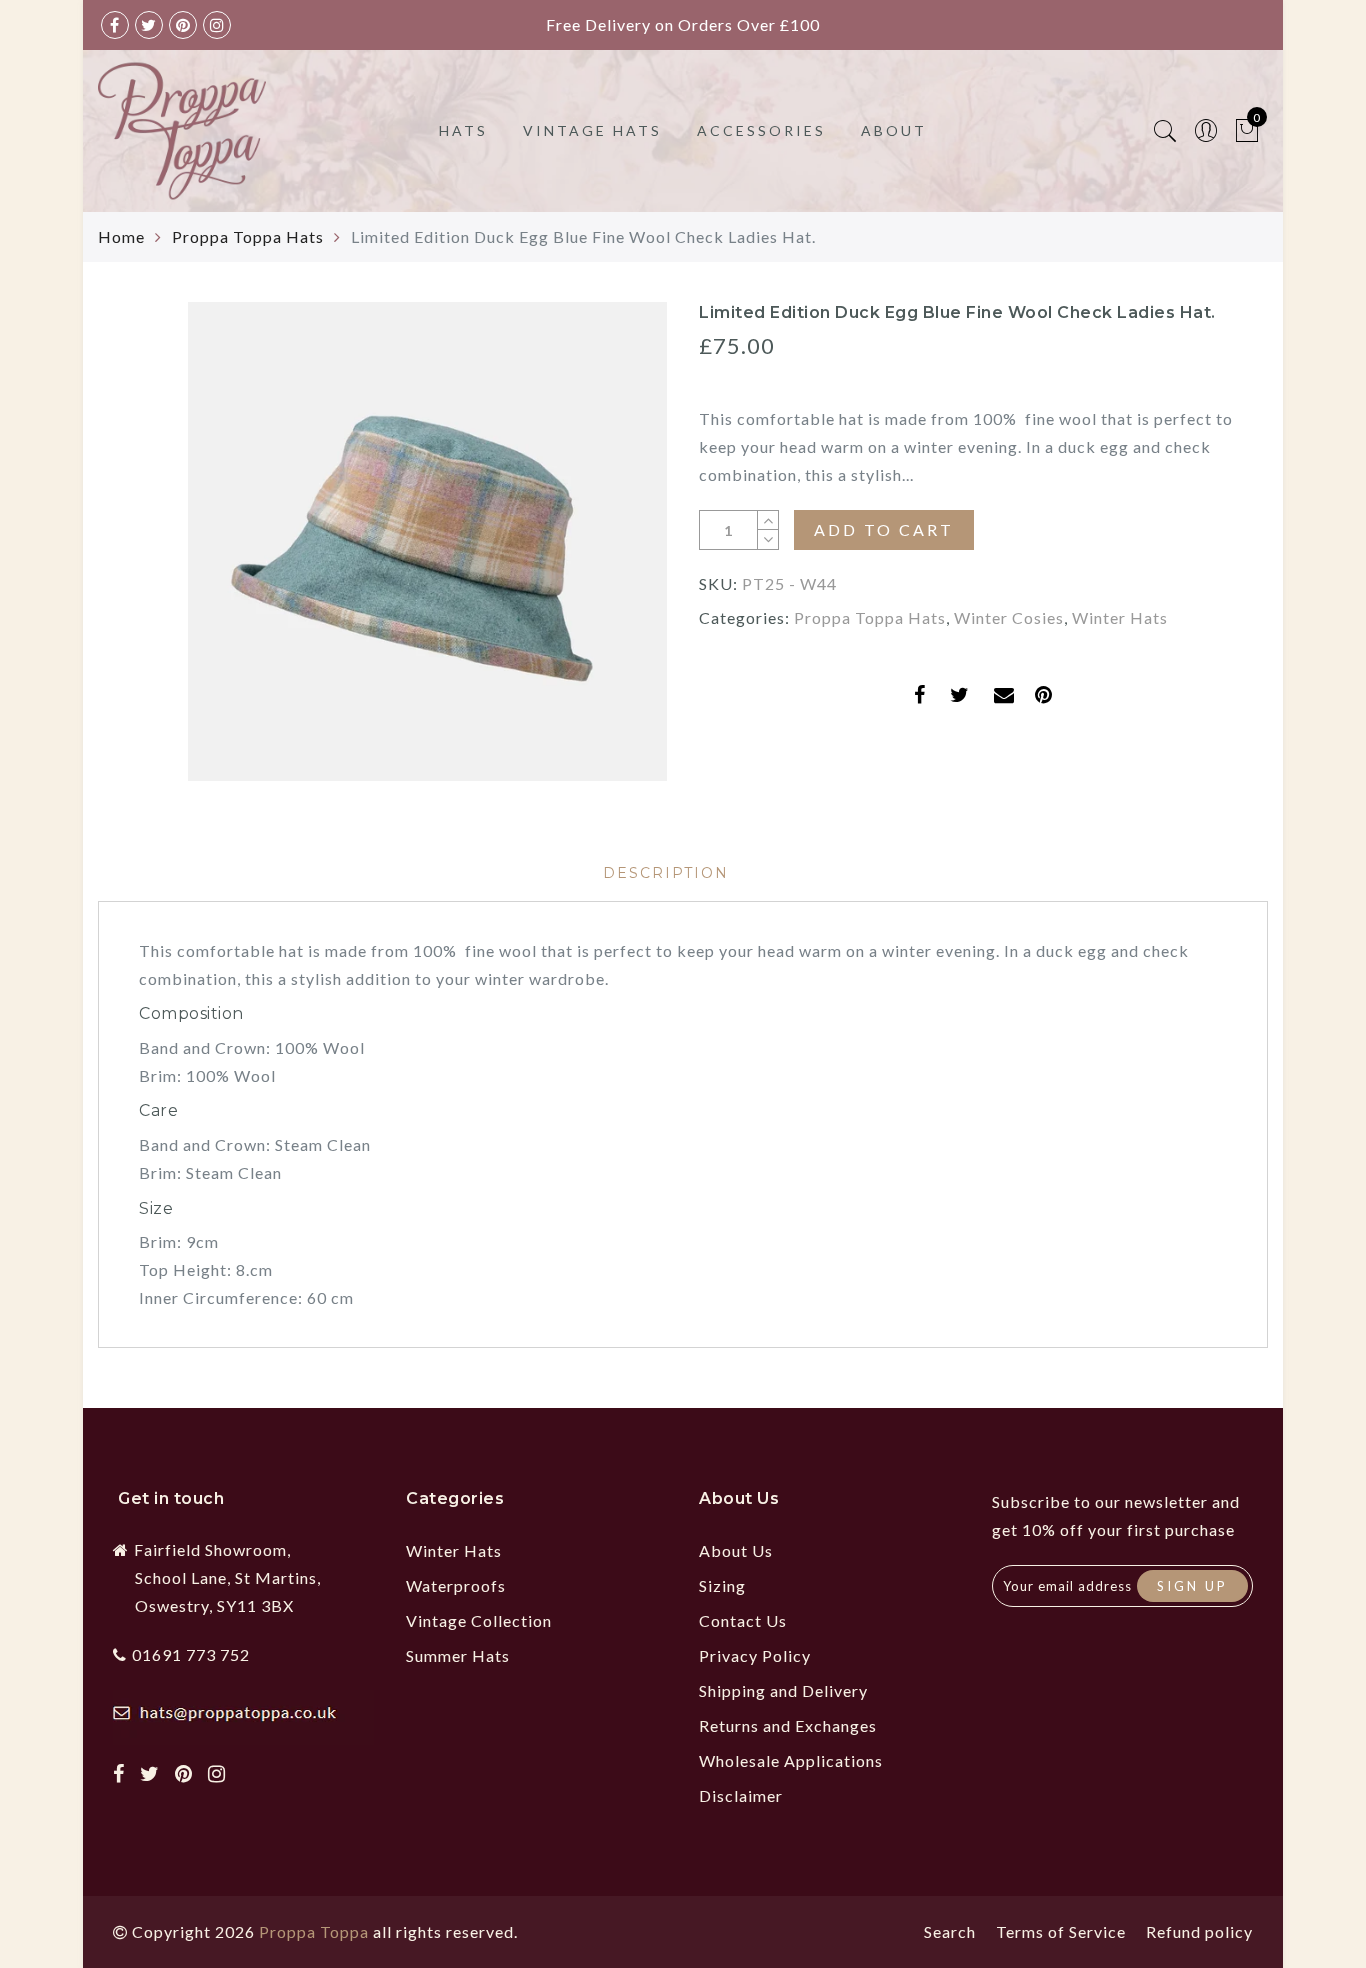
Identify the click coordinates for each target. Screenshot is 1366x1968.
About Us (736, 1550)
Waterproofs (456, 1585)
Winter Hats (1120, 617)
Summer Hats (458, 1655)
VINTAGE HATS (592, 130)
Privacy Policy (755, 1655)
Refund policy (1199, 1931)
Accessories (761, 130)
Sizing (722, 1585)
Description (666, 873)
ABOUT (894, 130)
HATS (463, 130)
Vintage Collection (479, 1620)
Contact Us (743, 1620)
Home (121, 236)
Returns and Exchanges (788, 1725)
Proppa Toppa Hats (248, 236)
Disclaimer (741, 1795)
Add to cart (884, 529)
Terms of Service (1061, 1931)
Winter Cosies (1009, 617)
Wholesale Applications (791, 1760)
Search (950, 1931)
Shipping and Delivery (783, 1690)
